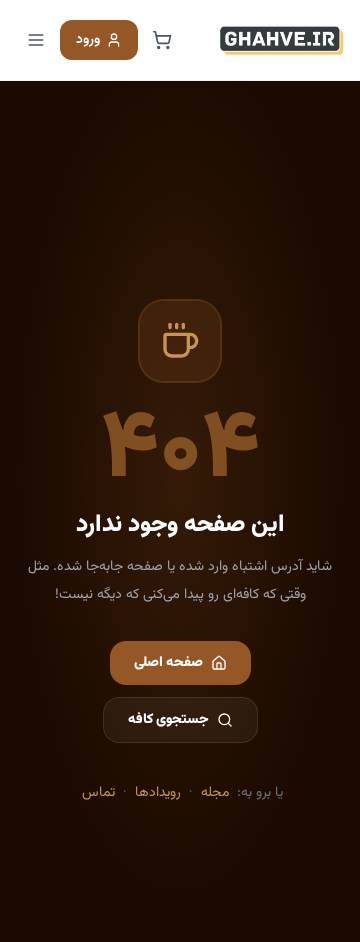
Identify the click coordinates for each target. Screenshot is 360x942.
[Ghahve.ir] (281, 40)
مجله (215, 793)
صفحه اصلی (168, 663)
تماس (98, 793)
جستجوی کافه (168, 720)
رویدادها (158, 793)
